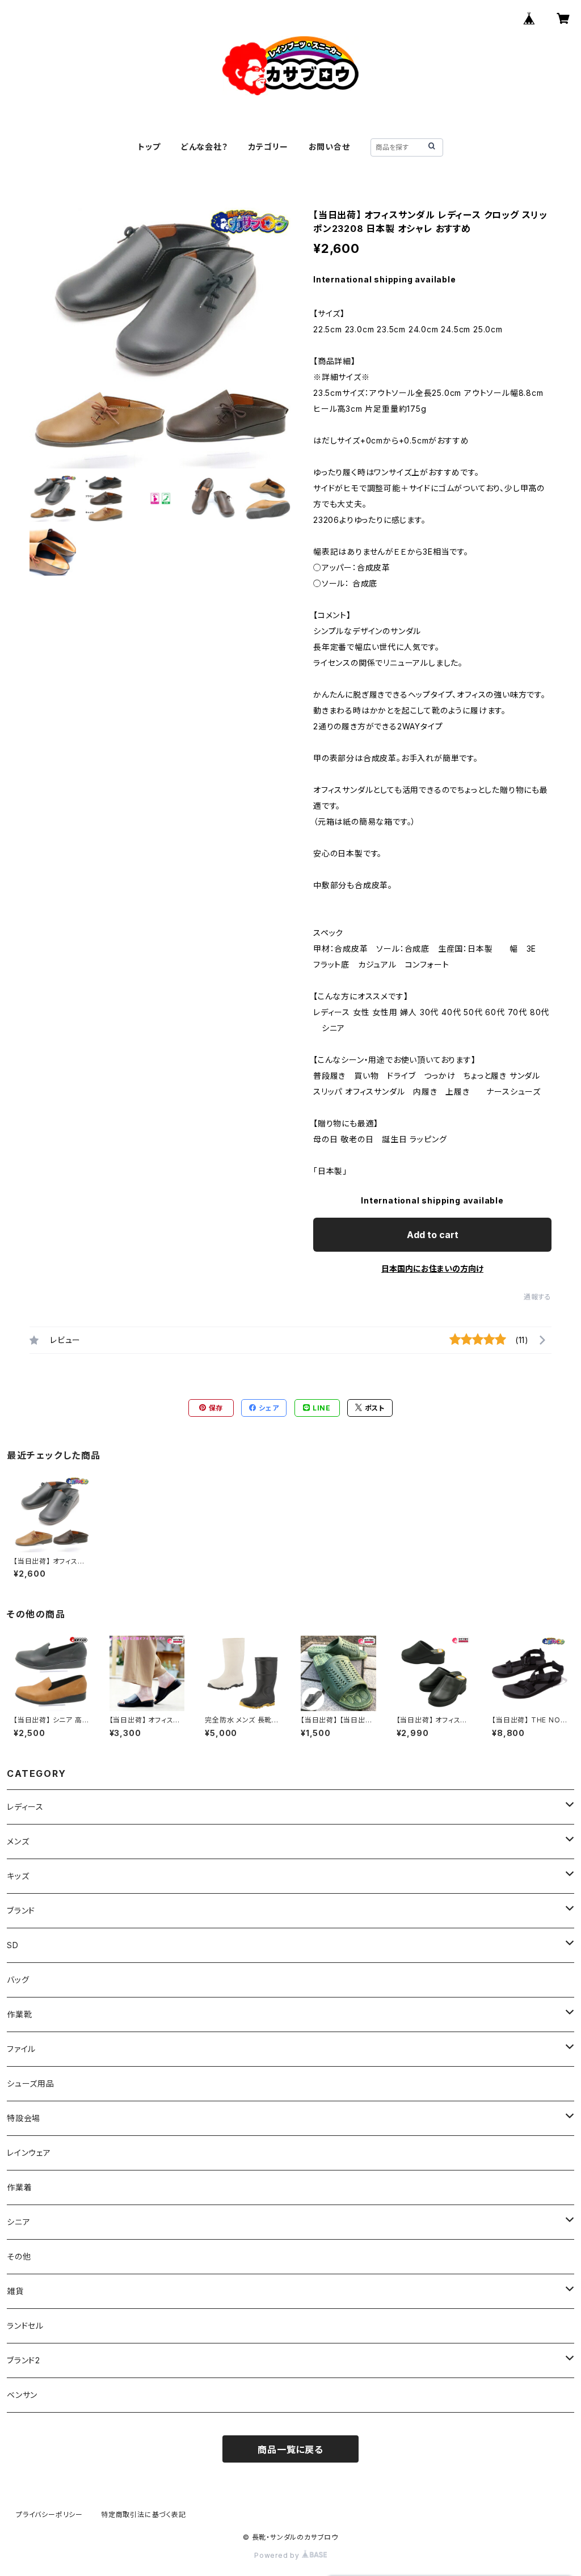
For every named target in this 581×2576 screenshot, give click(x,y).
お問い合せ (329, 147)
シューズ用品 (31, 2083)
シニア (18, 2222)
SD (13, 1945)
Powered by (278, 2555)
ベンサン (22, 2395)
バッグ (18, 1980)
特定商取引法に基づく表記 (144, 2514)
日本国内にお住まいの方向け (432, 1268)
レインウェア (29, 2153)
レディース (25, 1807)
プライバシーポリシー (49, 2514)
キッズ (18, 1876)
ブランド (21, 1910)
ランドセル (25, 2326)
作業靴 (19, 2014)
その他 (19, 2256)
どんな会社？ (205, 147)
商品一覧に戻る (290, 2450)
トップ (149, 147)
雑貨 (15, 2291)
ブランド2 (24, 2360)
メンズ (18, 1841)
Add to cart (433, 1235)
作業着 (19, 2187)
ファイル (21, 2049)
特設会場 (24, 2118)
